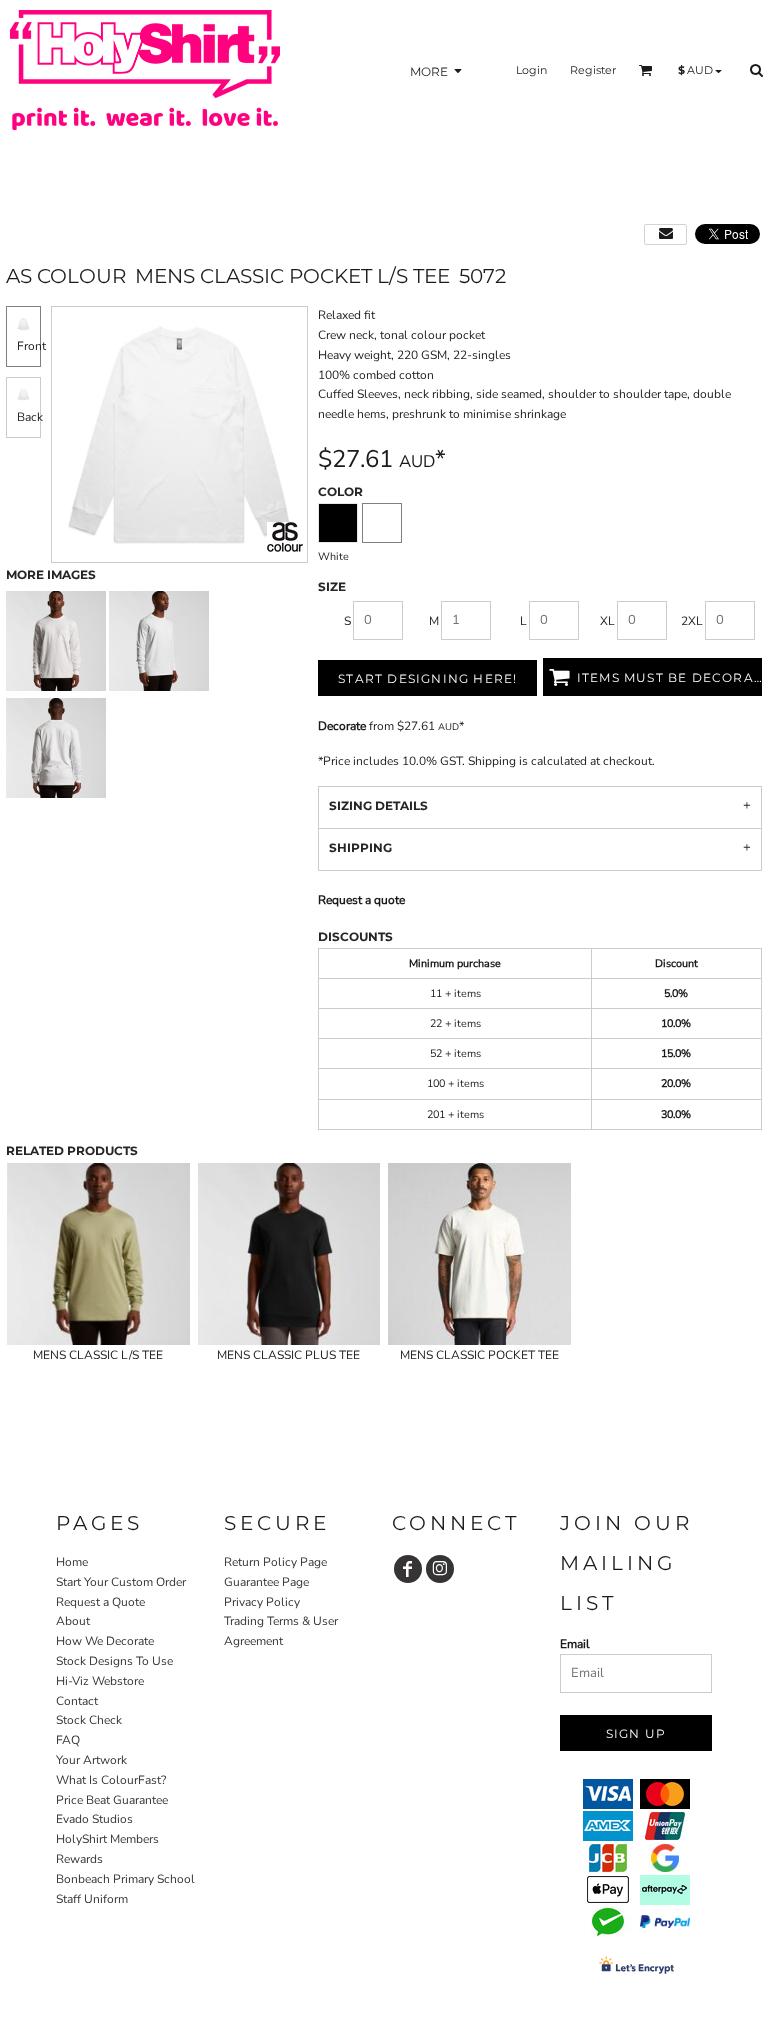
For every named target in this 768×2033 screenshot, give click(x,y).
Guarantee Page (266, 1582)
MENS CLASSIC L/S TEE (98, 1355)
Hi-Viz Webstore (100, 1681)
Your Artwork (91, 1760)
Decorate (342, 726)
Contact (77, 1701)
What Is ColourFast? (111, 1780)
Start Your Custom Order (121, 1582)
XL (607, 621)
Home (72, 1562)
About (73, 1621)
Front (31, 346)
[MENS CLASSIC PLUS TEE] (289, 1254)
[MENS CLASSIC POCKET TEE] (479, 1254)
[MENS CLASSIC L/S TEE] (98, 1254)
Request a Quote (100, 1602)
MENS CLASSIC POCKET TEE (479, 1355)
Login (531, 70)
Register (593, 70)
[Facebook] (408, 1569)
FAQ (68, 1740)
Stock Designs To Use (114, 1661)
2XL (692, 621)
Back (30, 417)
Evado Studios (94, 1819)
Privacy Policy (262, 1602)
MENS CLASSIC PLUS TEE (288, 1355)
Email (575, 1644)
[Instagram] (440, 1569)
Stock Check (89, 1720)
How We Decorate (105, 1641)
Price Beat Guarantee (112, 1800)
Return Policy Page (275, 1562)
